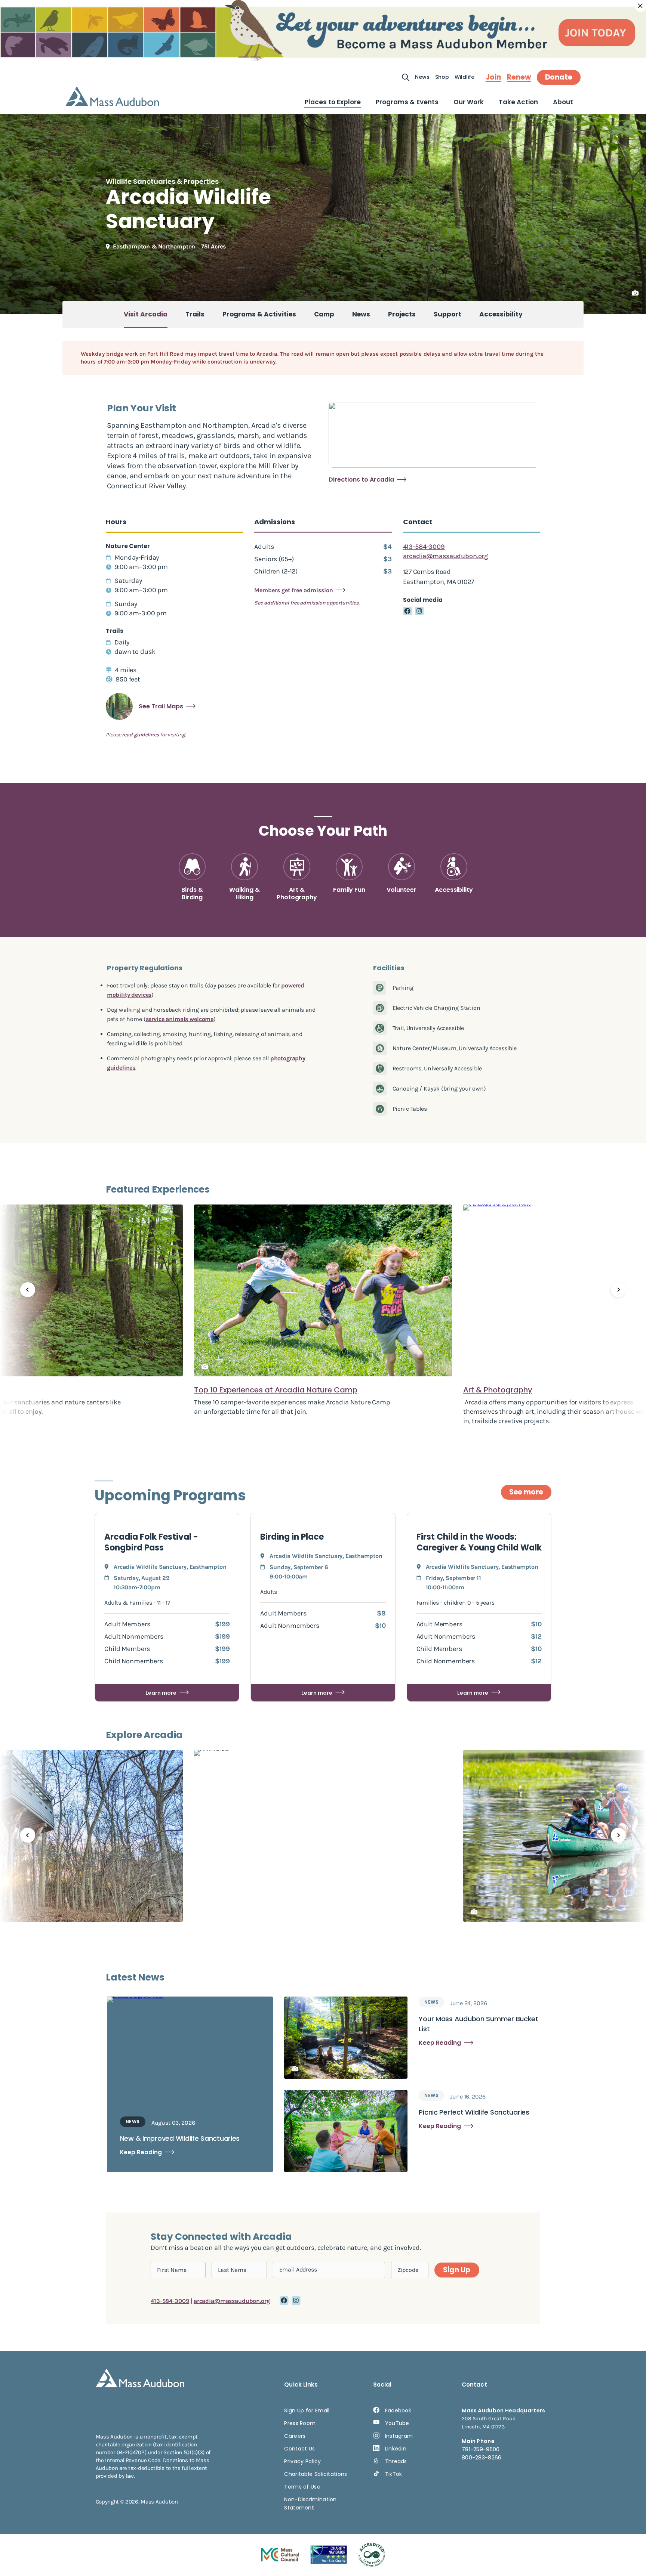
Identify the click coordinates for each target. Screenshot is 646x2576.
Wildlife (464, 77)
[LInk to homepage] (112, 96)
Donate (559, 77)
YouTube (397, 2423)
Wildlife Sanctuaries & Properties (162, 181)
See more (526, 1492)
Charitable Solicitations (316, 2474)
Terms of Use (302, 2487)
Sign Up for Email (307, 2410)
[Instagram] (419, 611)
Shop (442, 77)
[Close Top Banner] (640, 6)
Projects (402, 314)
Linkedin (396, 2449)
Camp (324, 314)
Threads (396, 2461)
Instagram (399, 2436)
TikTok (394, 2474)
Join (493, 77)
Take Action (518, 102)
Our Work (469, 102)
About (563, 102)
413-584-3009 (424, 547)
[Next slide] (618, 1290)
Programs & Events (407, 102)
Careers (295, 2436)
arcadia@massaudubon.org (446, 556)
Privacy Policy (302, 2461)
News (422, 77)
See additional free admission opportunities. (307, 603)
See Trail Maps (161, 706)
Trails (195, 314)
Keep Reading (141, 2152)
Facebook (398, 2410)
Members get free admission (294, 590)
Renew (519, 77)
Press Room (300, 2423)
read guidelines (140, 735)
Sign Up (456, 2270)
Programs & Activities (259, 314)
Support (447, 314)
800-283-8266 (482, 2458)
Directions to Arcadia (361, 480)
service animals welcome (180, 1019)
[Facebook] (407, 611)
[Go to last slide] (28, 1290)
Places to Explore (333, 102)
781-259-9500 (481, 2449)
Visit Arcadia (146, 314)
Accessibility (501, 314)
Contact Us (299, 2449)
